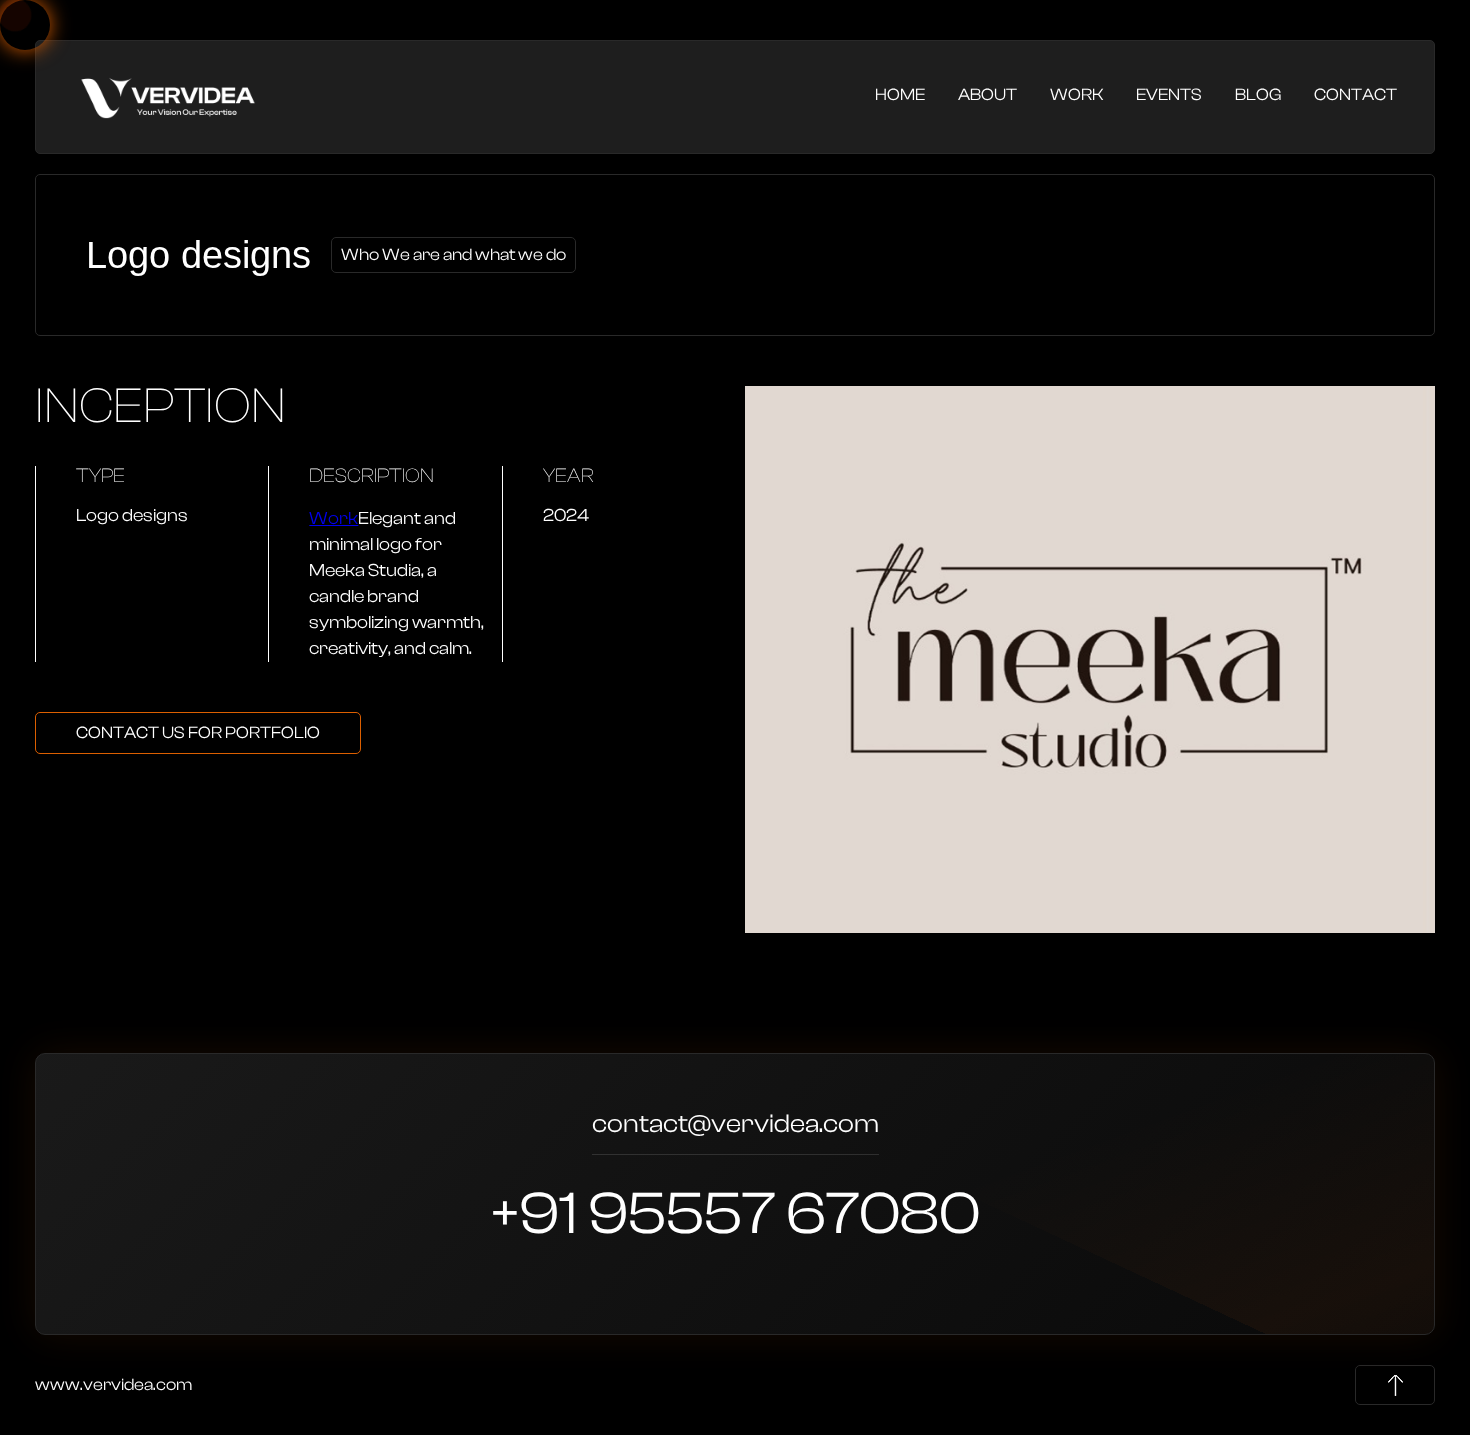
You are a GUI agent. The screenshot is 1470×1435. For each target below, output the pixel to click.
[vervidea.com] (168, 95)
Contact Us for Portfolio (198, 732)
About (987, 94)
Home (900, 94)
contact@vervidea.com (735, 1126)
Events (1169, 94)
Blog (1258, 94)
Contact (1355, 94)
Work (1076, 94)
